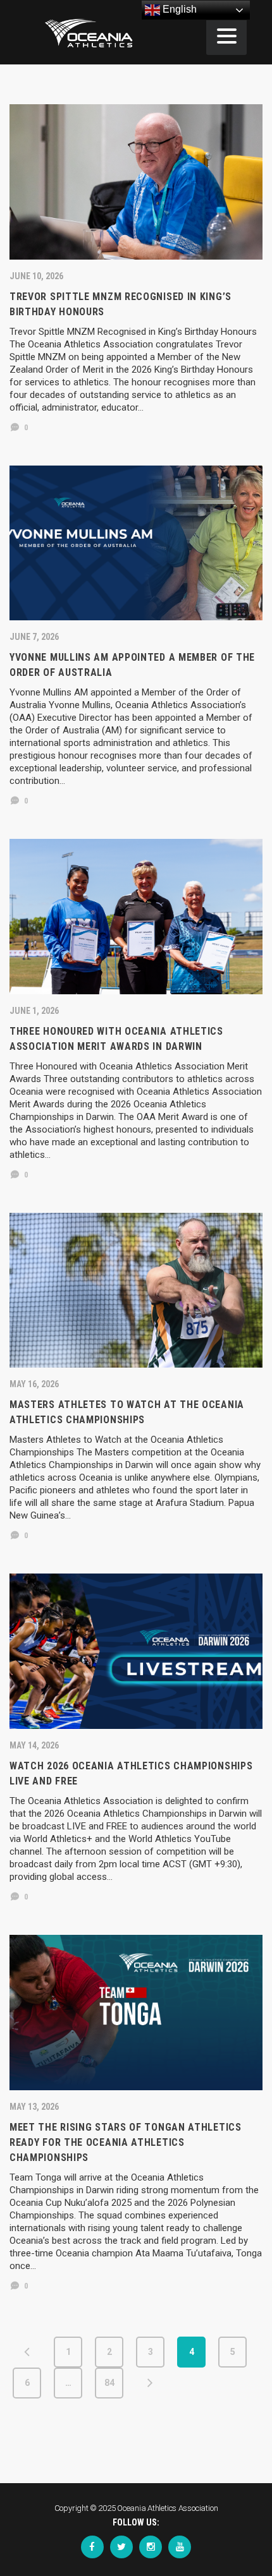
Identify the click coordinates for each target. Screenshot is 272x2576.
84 (109, 2383)
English (178, 9)
